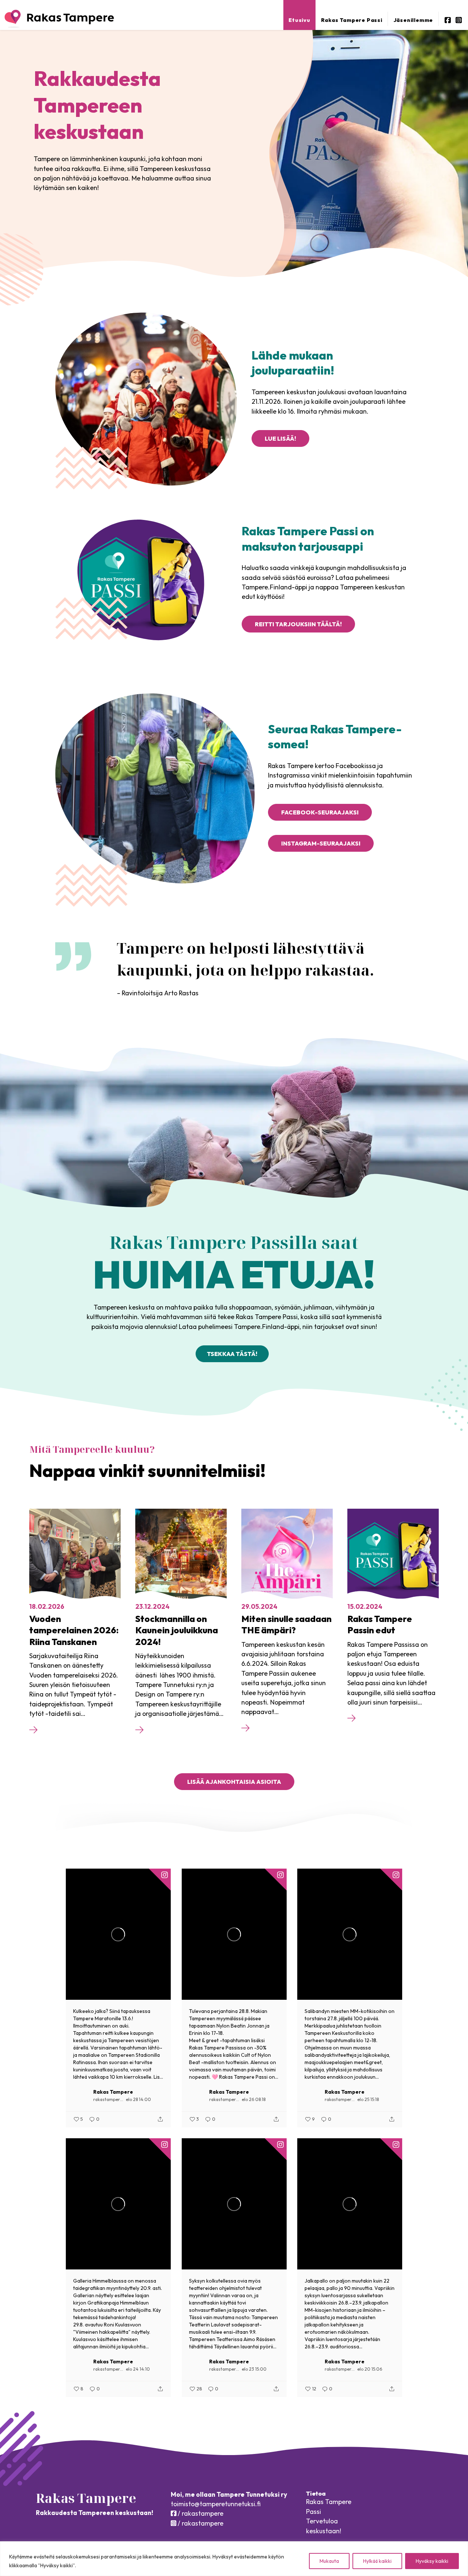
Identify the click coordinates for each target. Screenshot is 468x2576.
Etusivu (299, 20)
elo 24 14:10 (138, 2369)
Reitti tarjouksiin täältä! (298, 624)
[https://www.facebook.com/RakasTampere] (448, 20)
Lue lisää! (280, 438)
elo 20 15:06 (370, 2369)
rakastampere (108, 2099)
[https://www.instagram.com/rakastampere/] (459, 20)
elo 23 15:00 (254, 2369)
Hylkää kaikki (377, 2561)
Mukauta (329, 2561)
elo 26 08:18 (254, 2099)
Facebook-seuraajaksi (320, 812)
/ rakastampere (200, 2513)
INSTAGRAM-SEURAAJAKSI (321, 843)
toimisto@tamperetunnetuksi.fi (216, 2504)
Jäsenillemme (413, 20)
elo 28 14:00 (138, 2099)
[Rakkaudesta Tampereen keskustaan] (59, 19)
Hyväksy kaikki (432, 2561)
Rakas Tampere (113, 2092)
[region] (234, 2559)
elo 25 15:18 (368, 2099)
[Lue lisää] (33, 1731)
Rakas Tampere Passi (352, 20)
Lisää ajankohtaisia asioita (234, 1782)
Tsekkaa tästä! (232, 1354)
